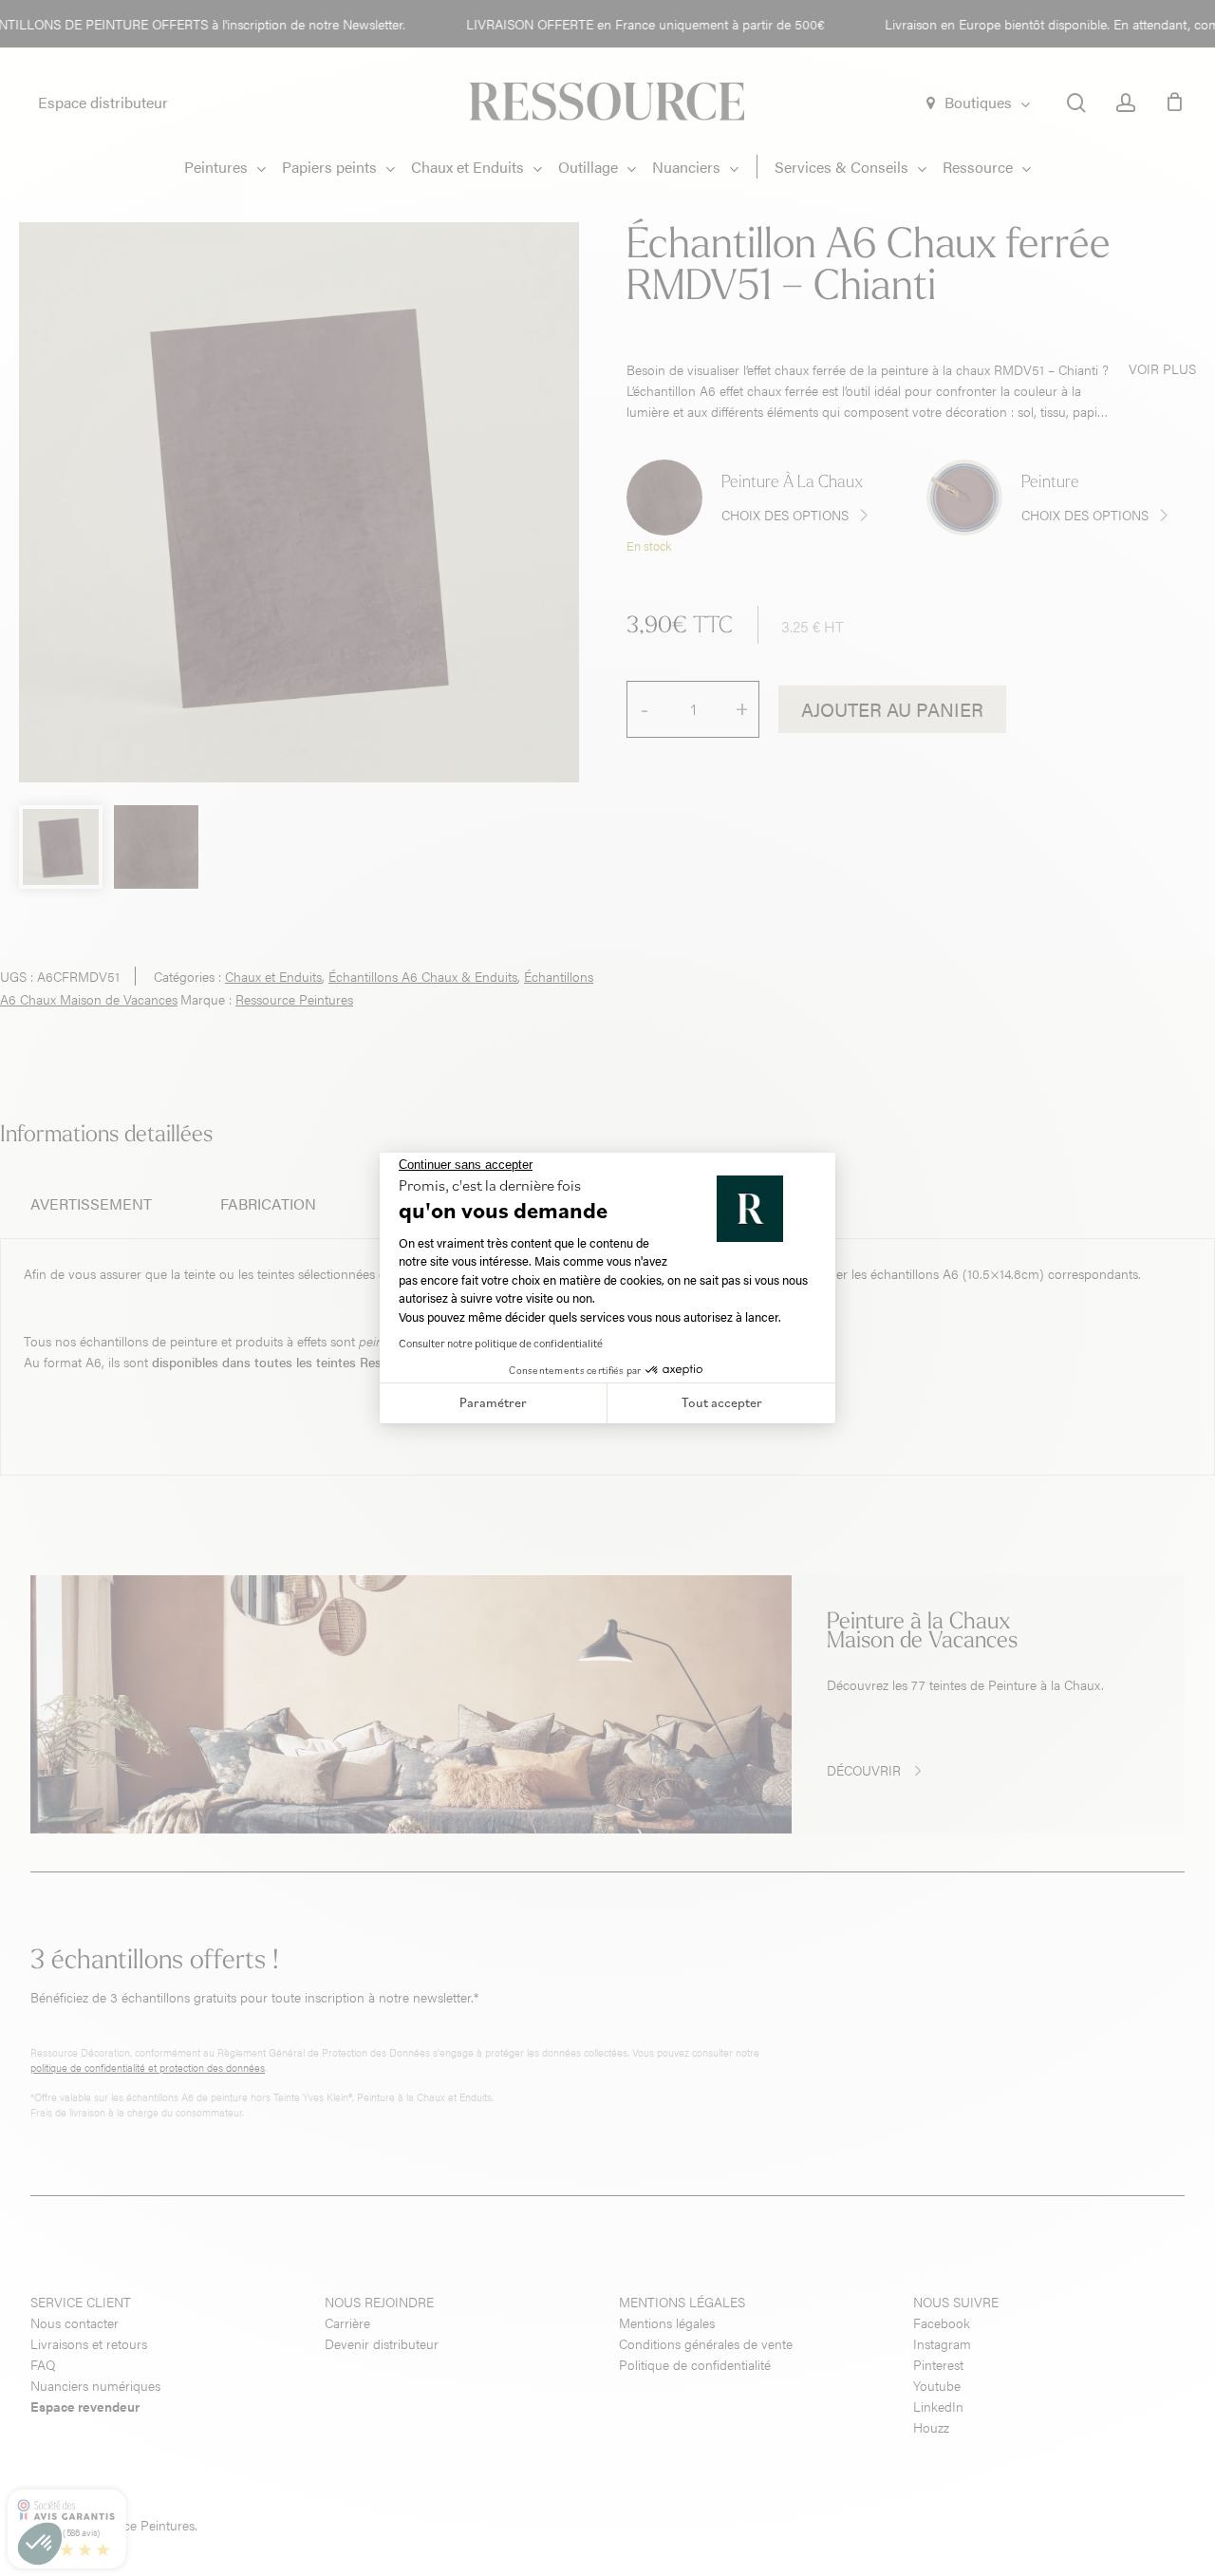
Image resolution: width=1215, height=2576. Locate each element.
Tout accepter (722, 1402)
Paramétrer (493, 1402)
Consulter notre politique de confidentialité (501, 1343)
